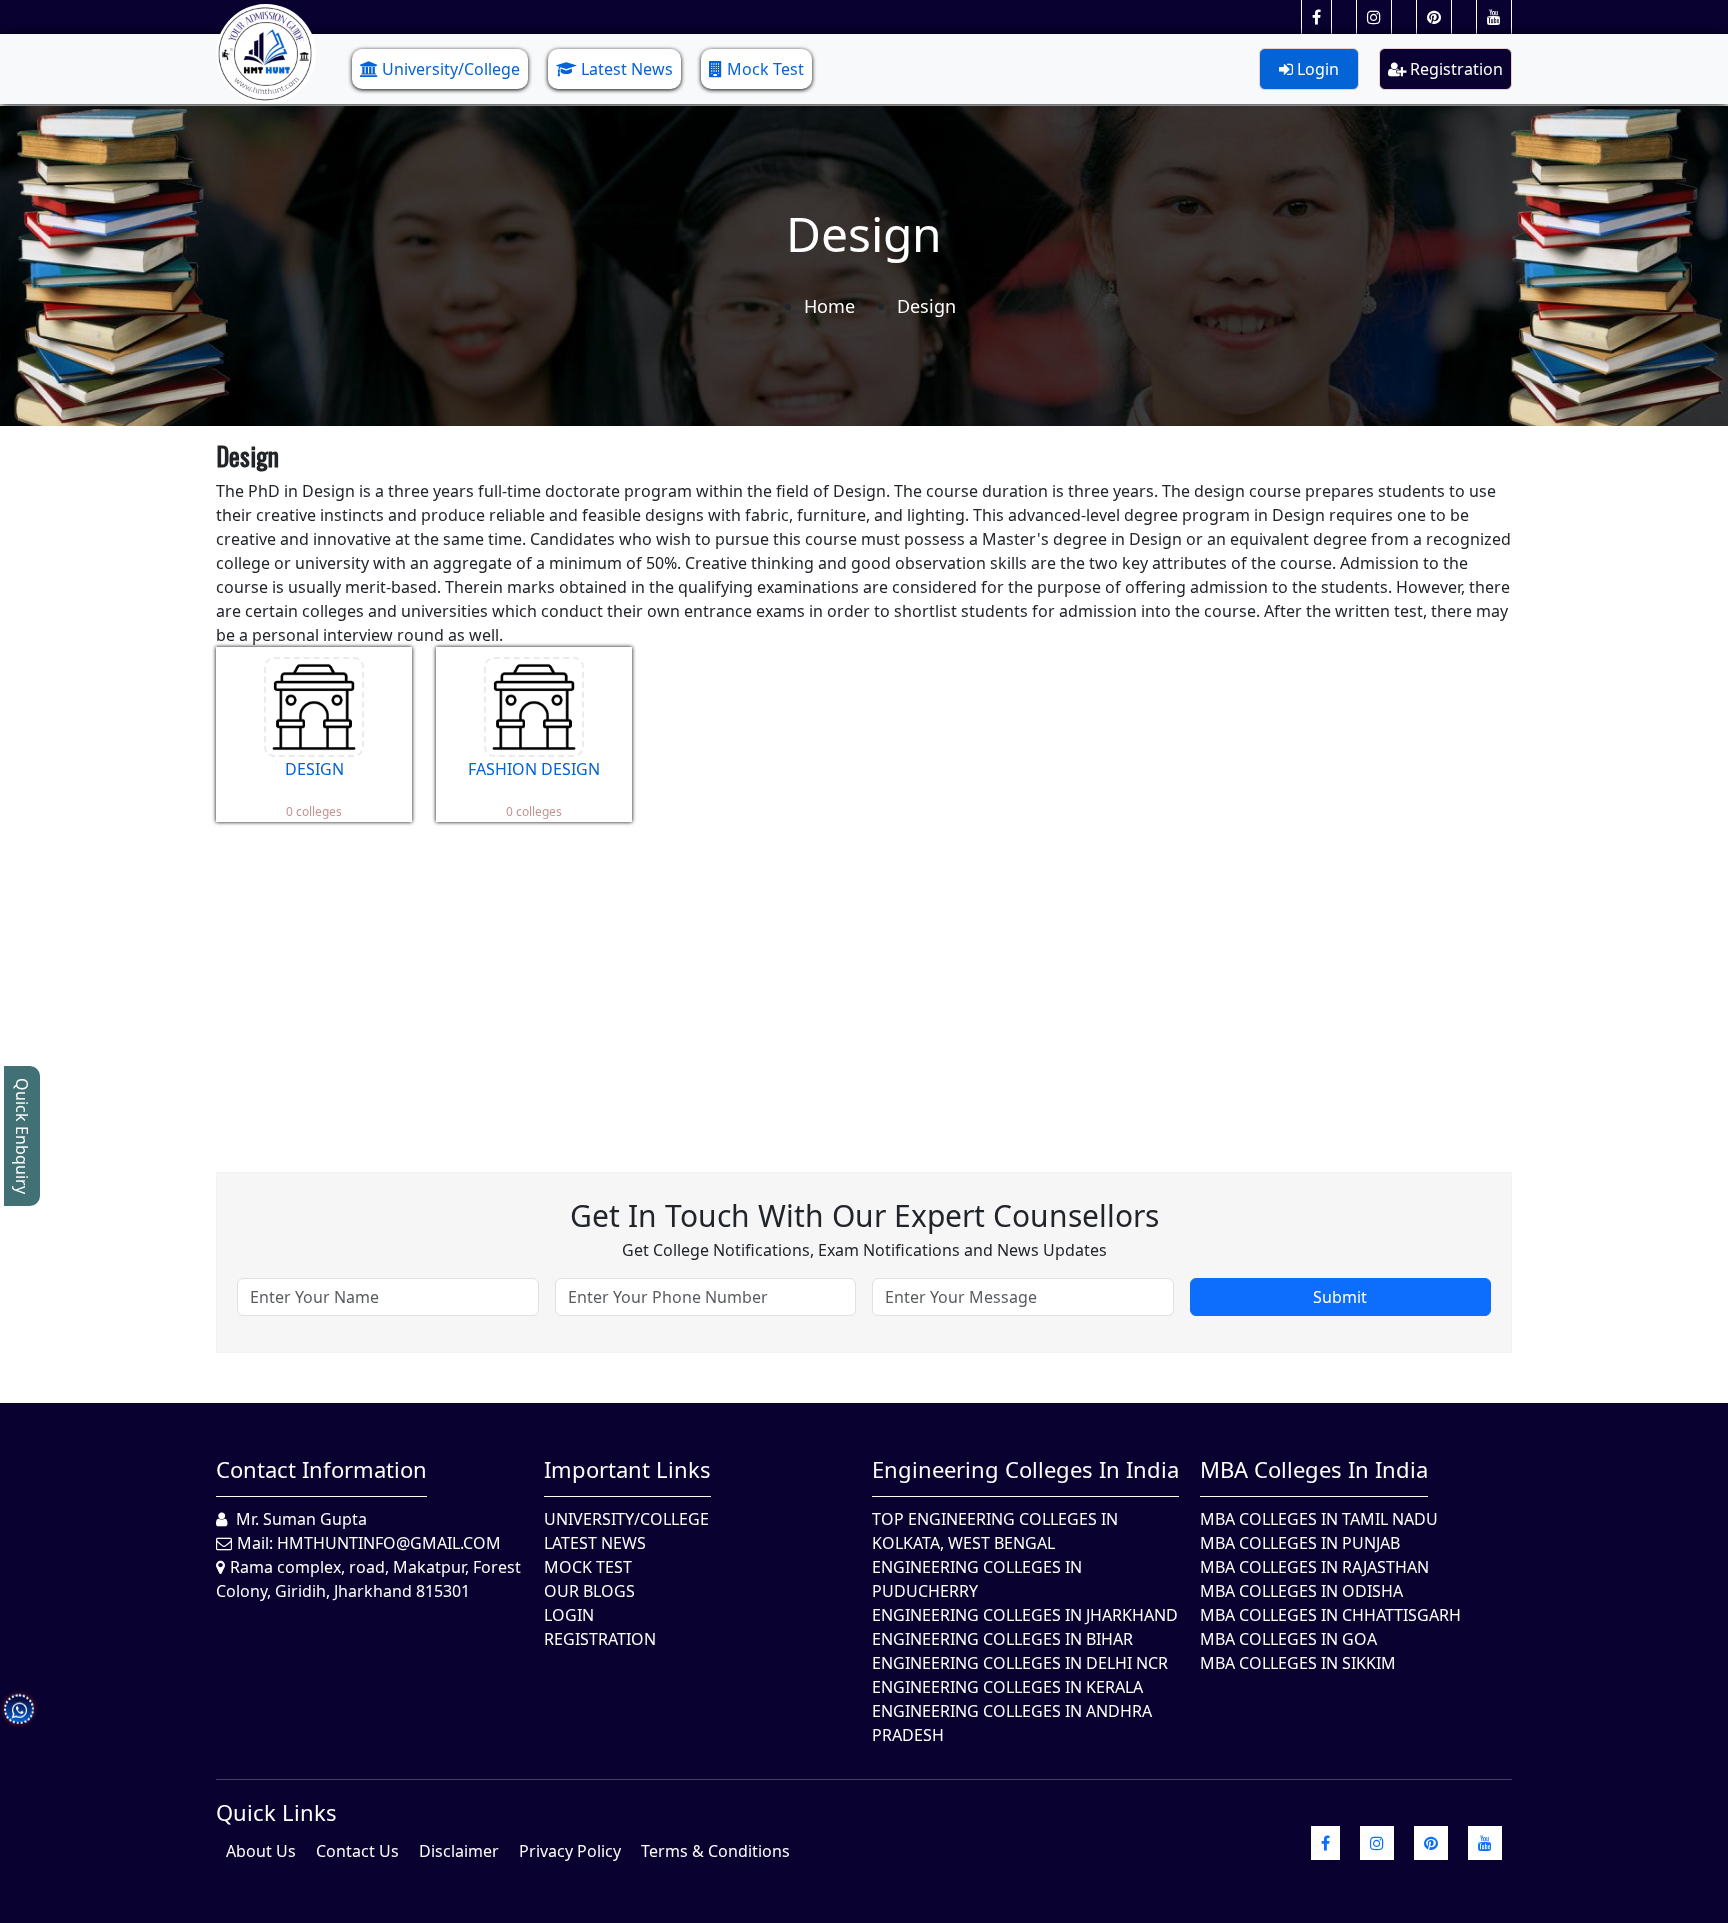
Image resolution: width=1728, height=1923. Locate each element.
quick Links (276, 1812)
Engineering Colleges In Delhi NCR (1020, 1663)
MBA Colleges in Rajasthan (1314, 1567)
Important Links (627, 1469)
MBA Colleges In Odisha (1301, 1591)
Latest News (627, 69)
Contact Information (321, 1469)
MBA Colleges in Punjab (1300, 1543)
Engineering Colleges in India (1025, 1469)
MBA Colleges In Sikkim (1298, 1663)
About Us (261, 1851)
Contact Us (357, 1851)
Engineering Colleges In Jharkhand (1025, 1615)
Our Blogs (589, 1591)
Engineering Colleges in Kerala (1007, 1687)
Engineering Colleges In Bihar (1002, 1639)
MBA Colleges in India (1314, 1469)
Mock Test (765, 69)
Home (829, 306)
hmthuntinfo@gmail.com (389, 1543)
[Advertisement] (816, 982)
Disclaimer (459, 1851)
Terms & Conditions (715, 1851)
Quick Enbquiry (22, 1136)
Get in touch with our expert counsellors (864, 1215)
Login (1316, 69)
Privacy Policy (570, 1851)
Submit (1340, 1297)
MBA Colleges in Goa (1288, 1639)
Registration (1454, 69)
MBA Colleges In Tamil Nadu (1319, 1519)
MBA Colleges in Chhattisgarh (1330, 1615)
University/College (451, 69)
